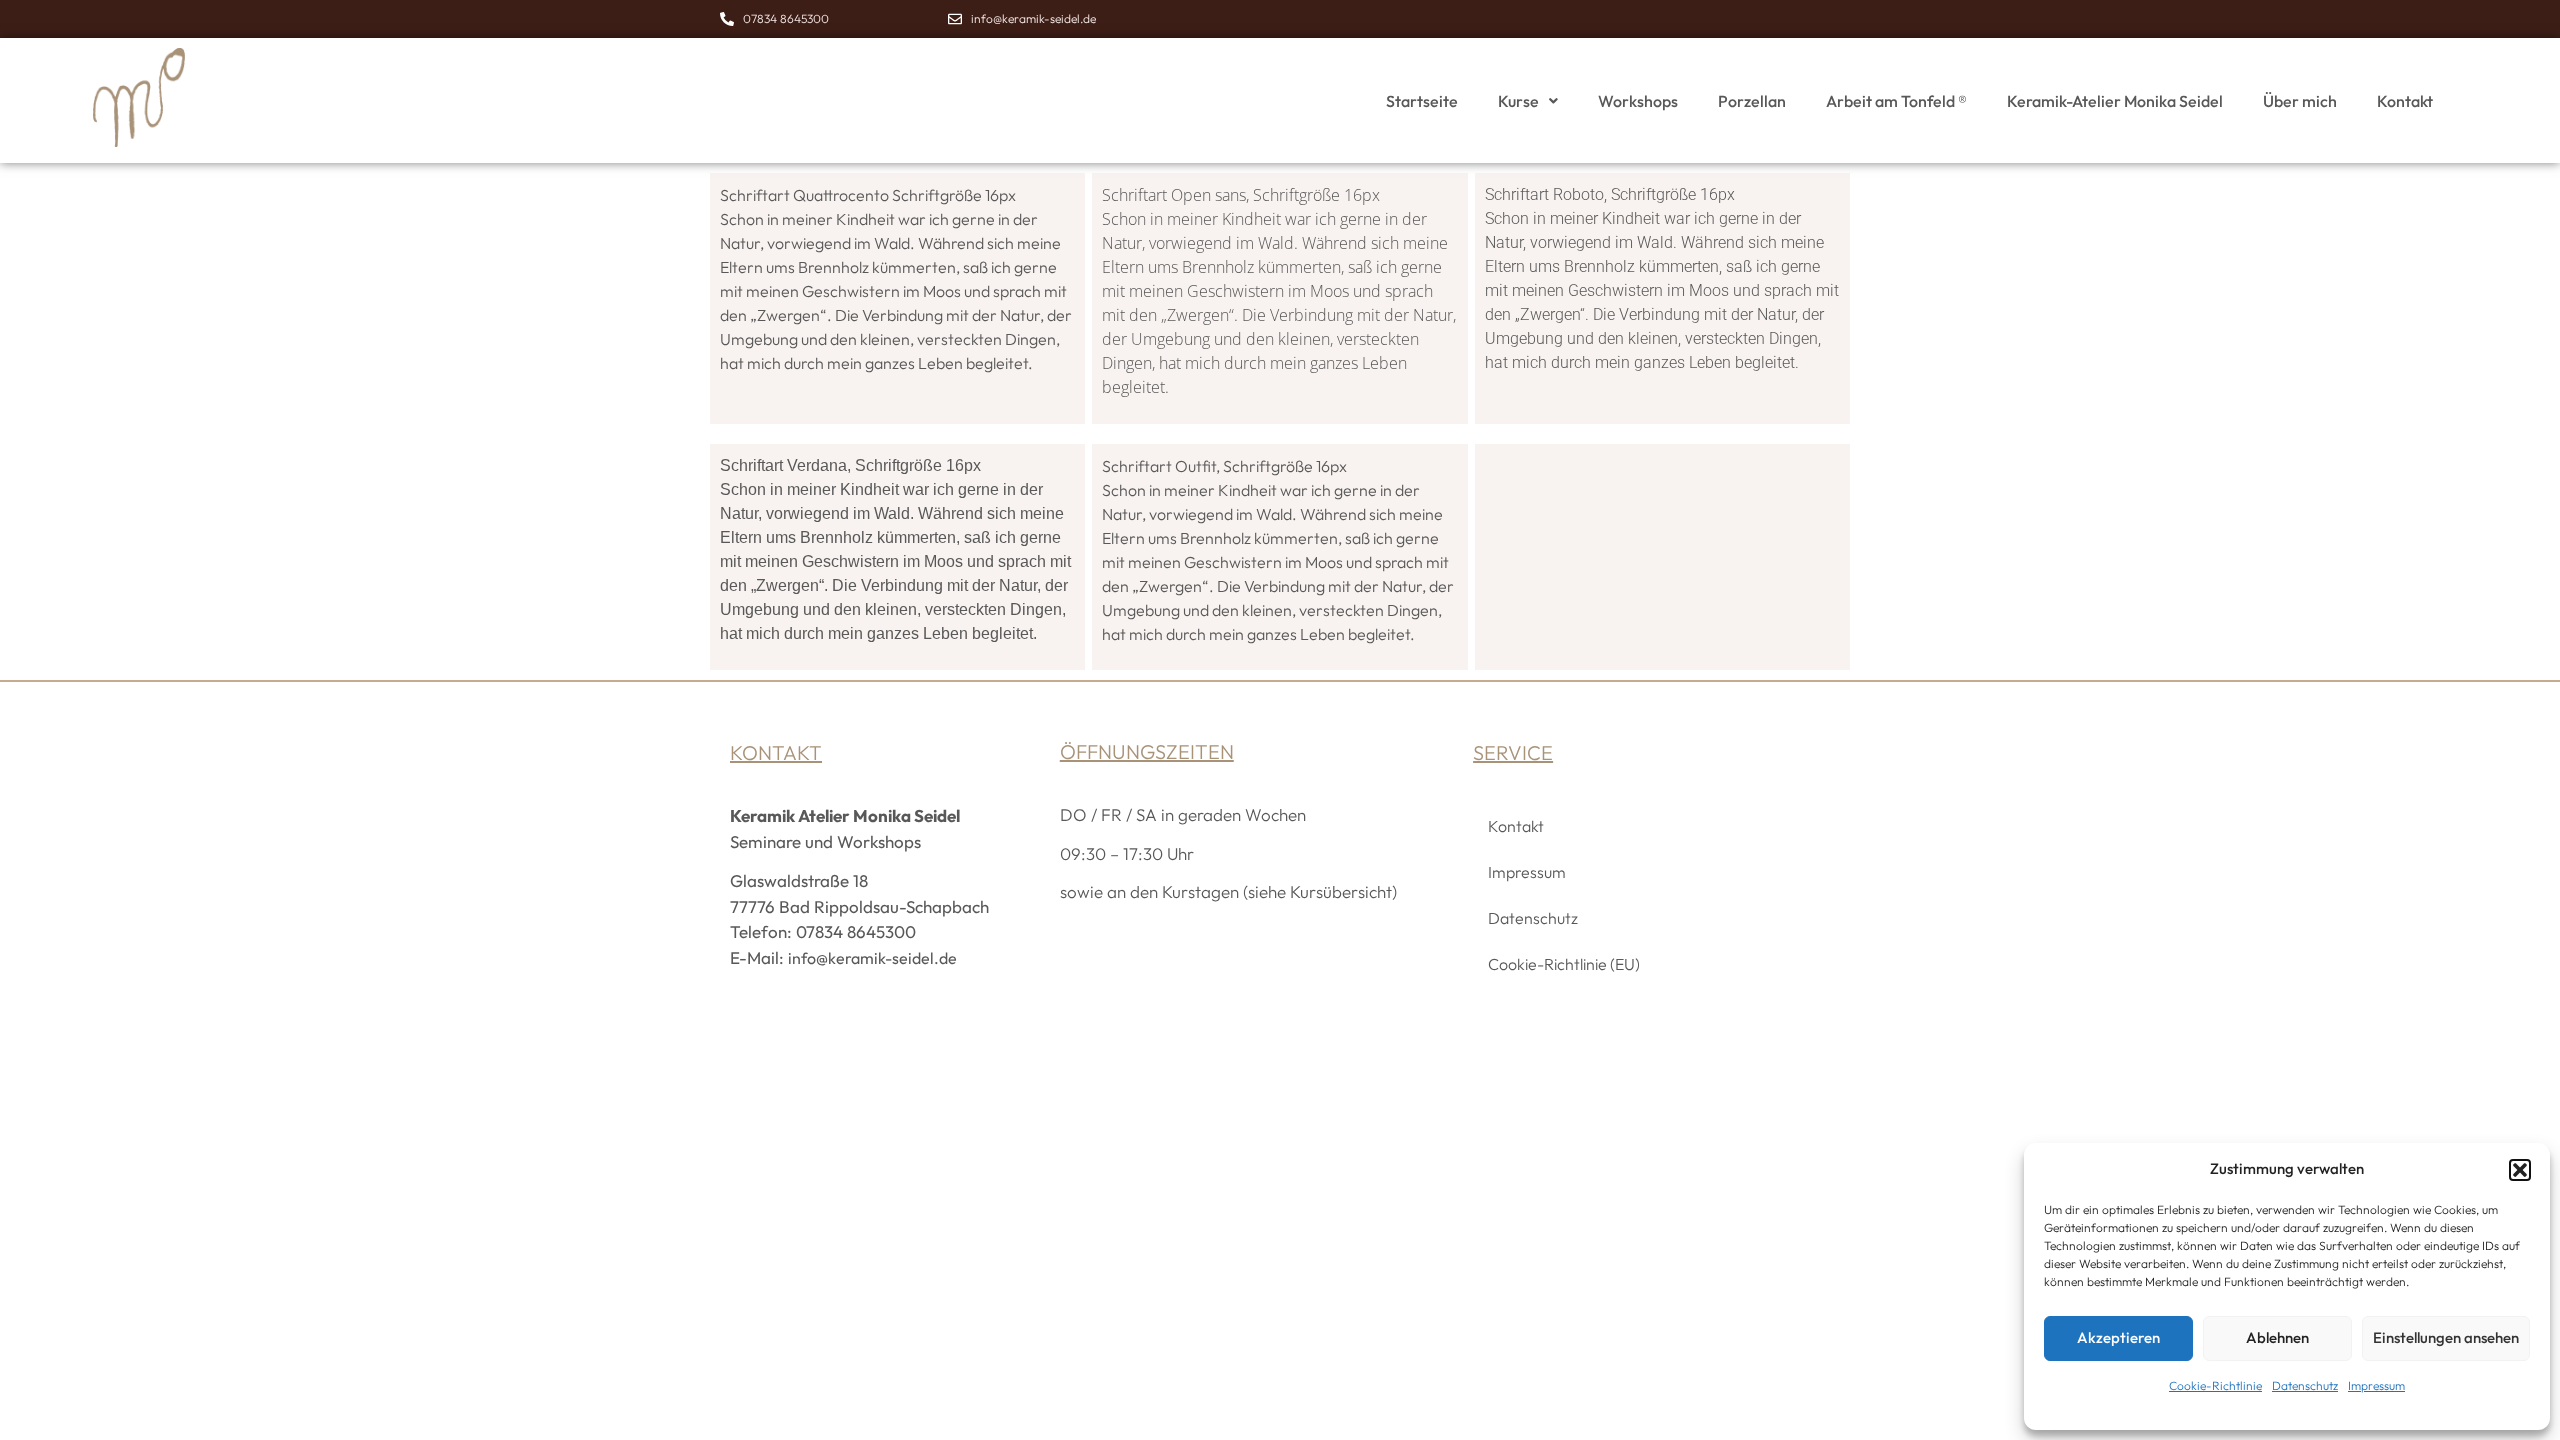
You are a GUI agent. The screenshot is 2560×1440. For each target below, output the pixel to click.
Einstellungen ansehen (2446, 1337)
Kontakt (2405, 101)
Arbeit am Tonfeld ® (1896, 101)
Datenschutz (2305, 1385)
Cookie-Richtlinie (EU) (1564, 964)
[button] (2520, 1170)
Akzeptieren (2118, 1337)
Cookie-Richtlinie (2215, 1385)
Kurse (1518, 101)
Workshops (1638, 101)
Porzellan (1752, 101)
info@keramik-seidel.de (872, 958)
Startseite (1422, 101)
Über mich (2300, 101)
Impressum (2376, 1385)
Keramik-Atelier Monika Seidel (2115, 101)
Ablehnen (2277, 1337)
